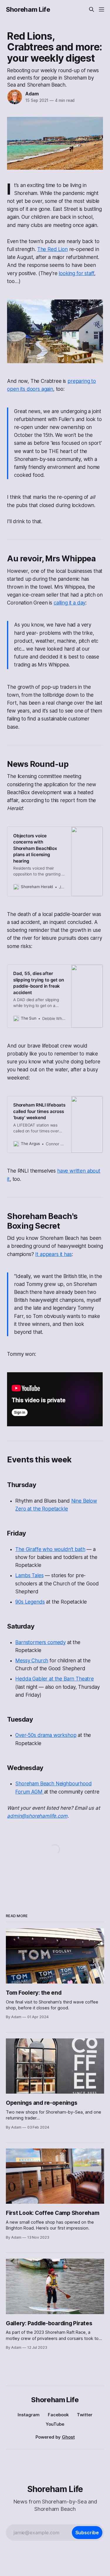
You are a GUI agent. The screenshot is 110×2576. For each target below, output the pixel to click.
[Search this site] (92, 9)
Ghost (68, 2437)
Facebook (58, 2415)
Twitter (85, 2415)
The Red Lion (53, 249)
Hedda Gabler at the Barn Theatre (55, 1679)
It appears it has (53, 1254)
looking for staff (76, 273)
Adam (32, 94)
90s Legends (30, 1602)
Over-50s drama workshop (46, 1735)
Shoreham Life (28, 9)
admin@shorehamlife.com (37, 1816)
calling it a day (70, 603)
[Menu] (101, 9)
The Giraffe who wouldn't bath (50, 1549)
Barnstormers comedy (40, 1642)
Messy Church (32, 1661)
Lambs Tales (29, 1575)
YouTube (55, 2424)
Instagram (29, 2415)
